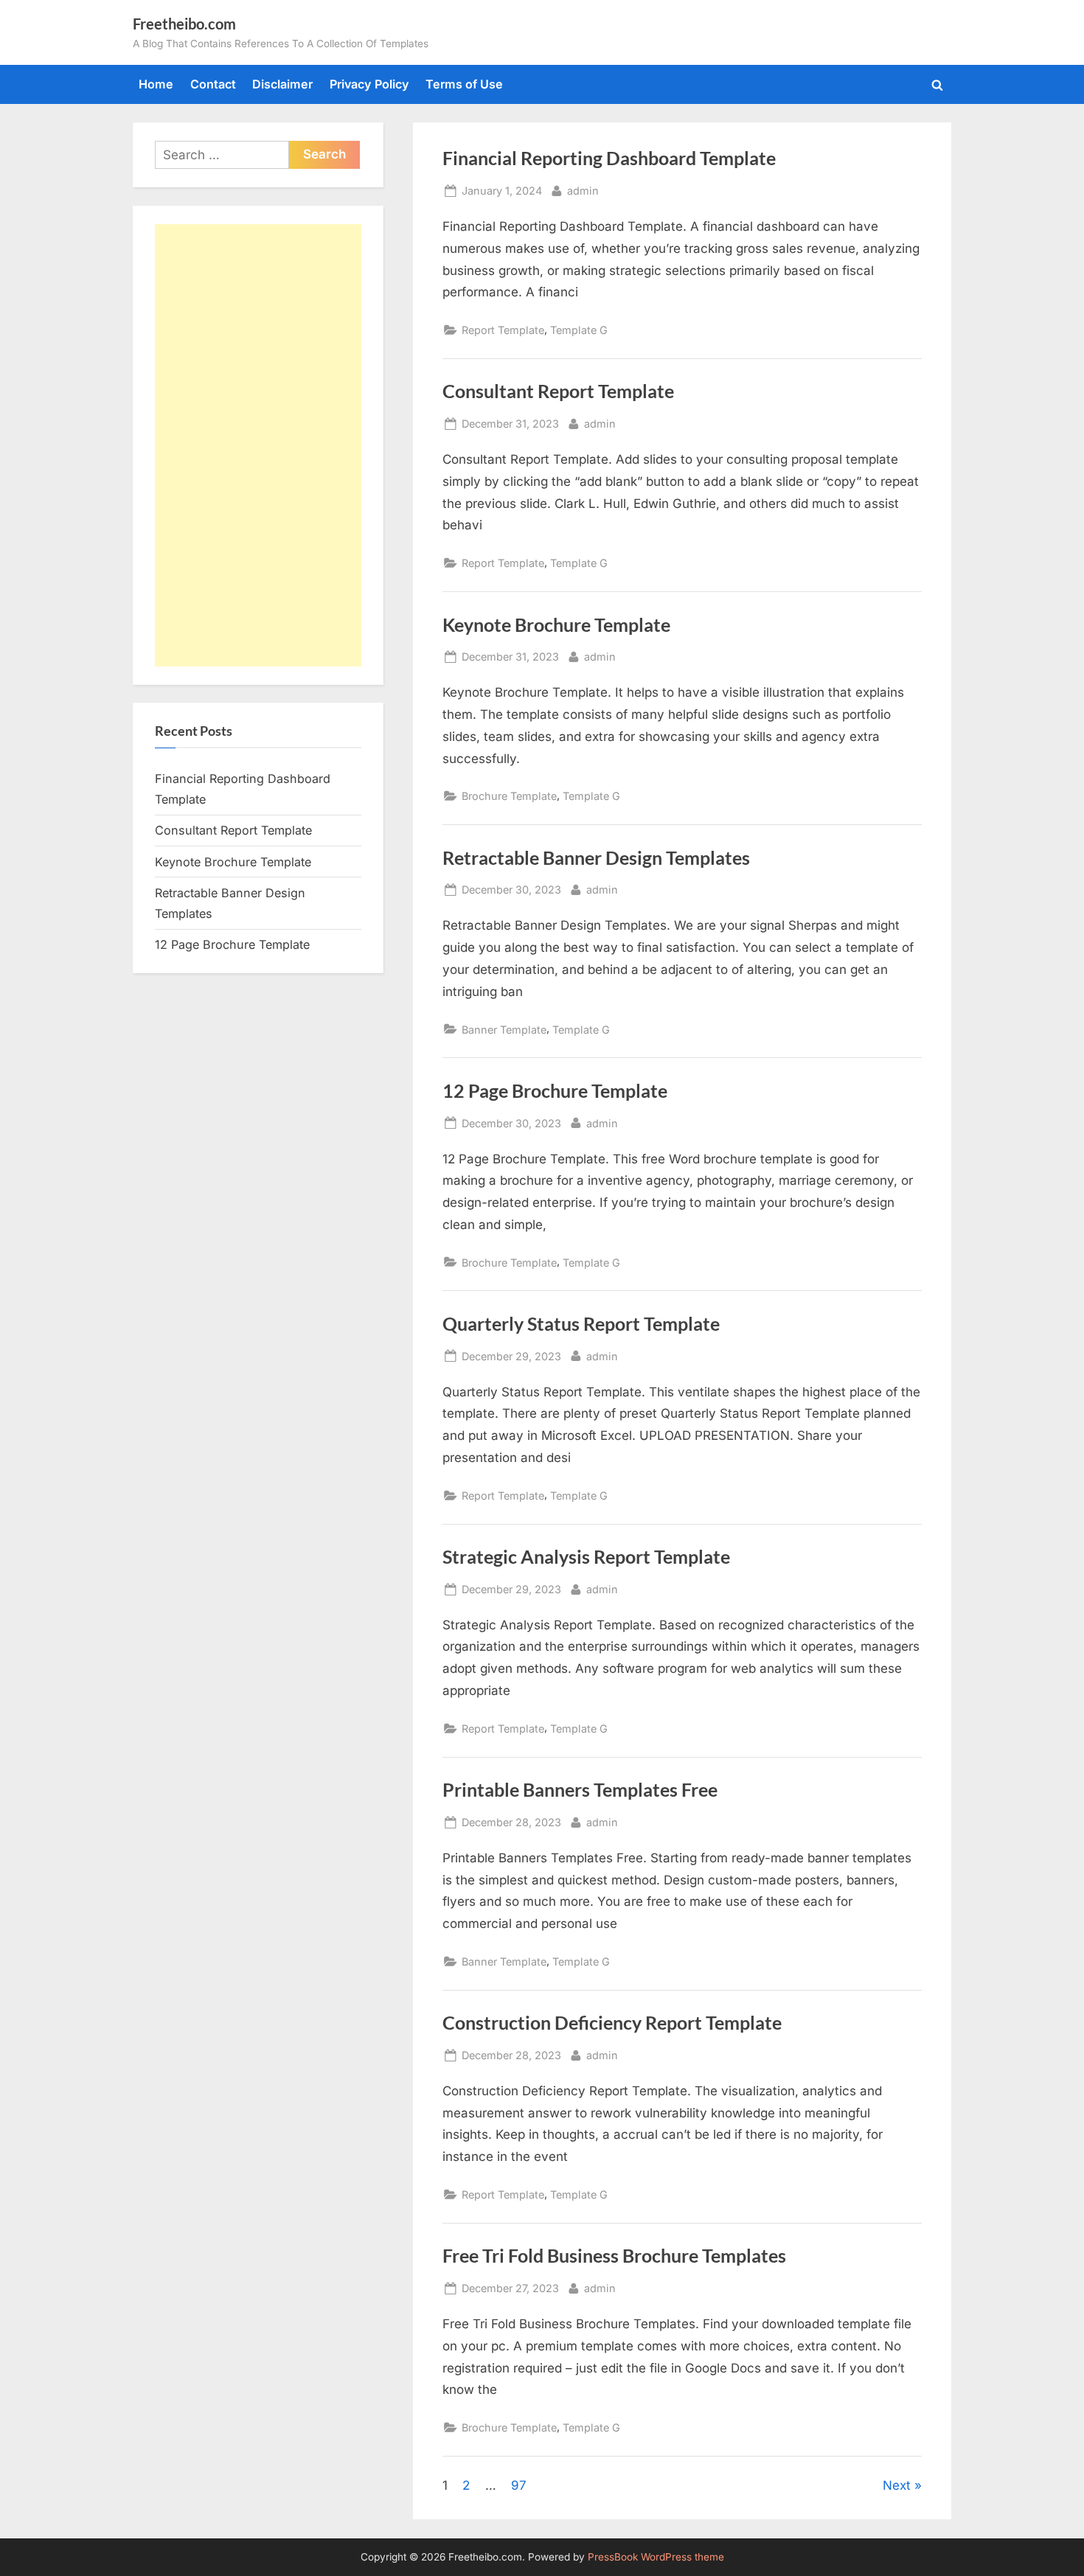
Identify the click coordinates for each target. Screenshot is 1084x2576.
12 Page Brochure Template (555, 1091)
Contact (213, 84)
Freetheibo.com (184, 24)
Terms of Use (464, 84)
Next (897, 2485)
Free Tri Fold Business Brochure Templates (614, 2256)
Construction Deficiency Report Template (612, 2023)
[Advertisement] (258, 445)
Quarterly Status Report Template (581, 1324)
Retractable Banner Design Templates (596, 858)
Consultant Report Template (558, 391)
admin (583, 190)
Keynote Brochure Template (556, 625)
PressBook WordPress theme (656, 2557)
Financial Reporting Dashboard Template (609, 158)
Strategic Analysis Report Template (586, 1557)
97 (519, 2485)
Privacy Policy (369, 84)
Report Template (503, 330)
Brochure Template (509, 796)
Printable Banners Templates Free (580, 1790)
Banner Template (504, 1030)
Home (156, 84)
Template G (579, 330)
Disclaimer (282, 84)
